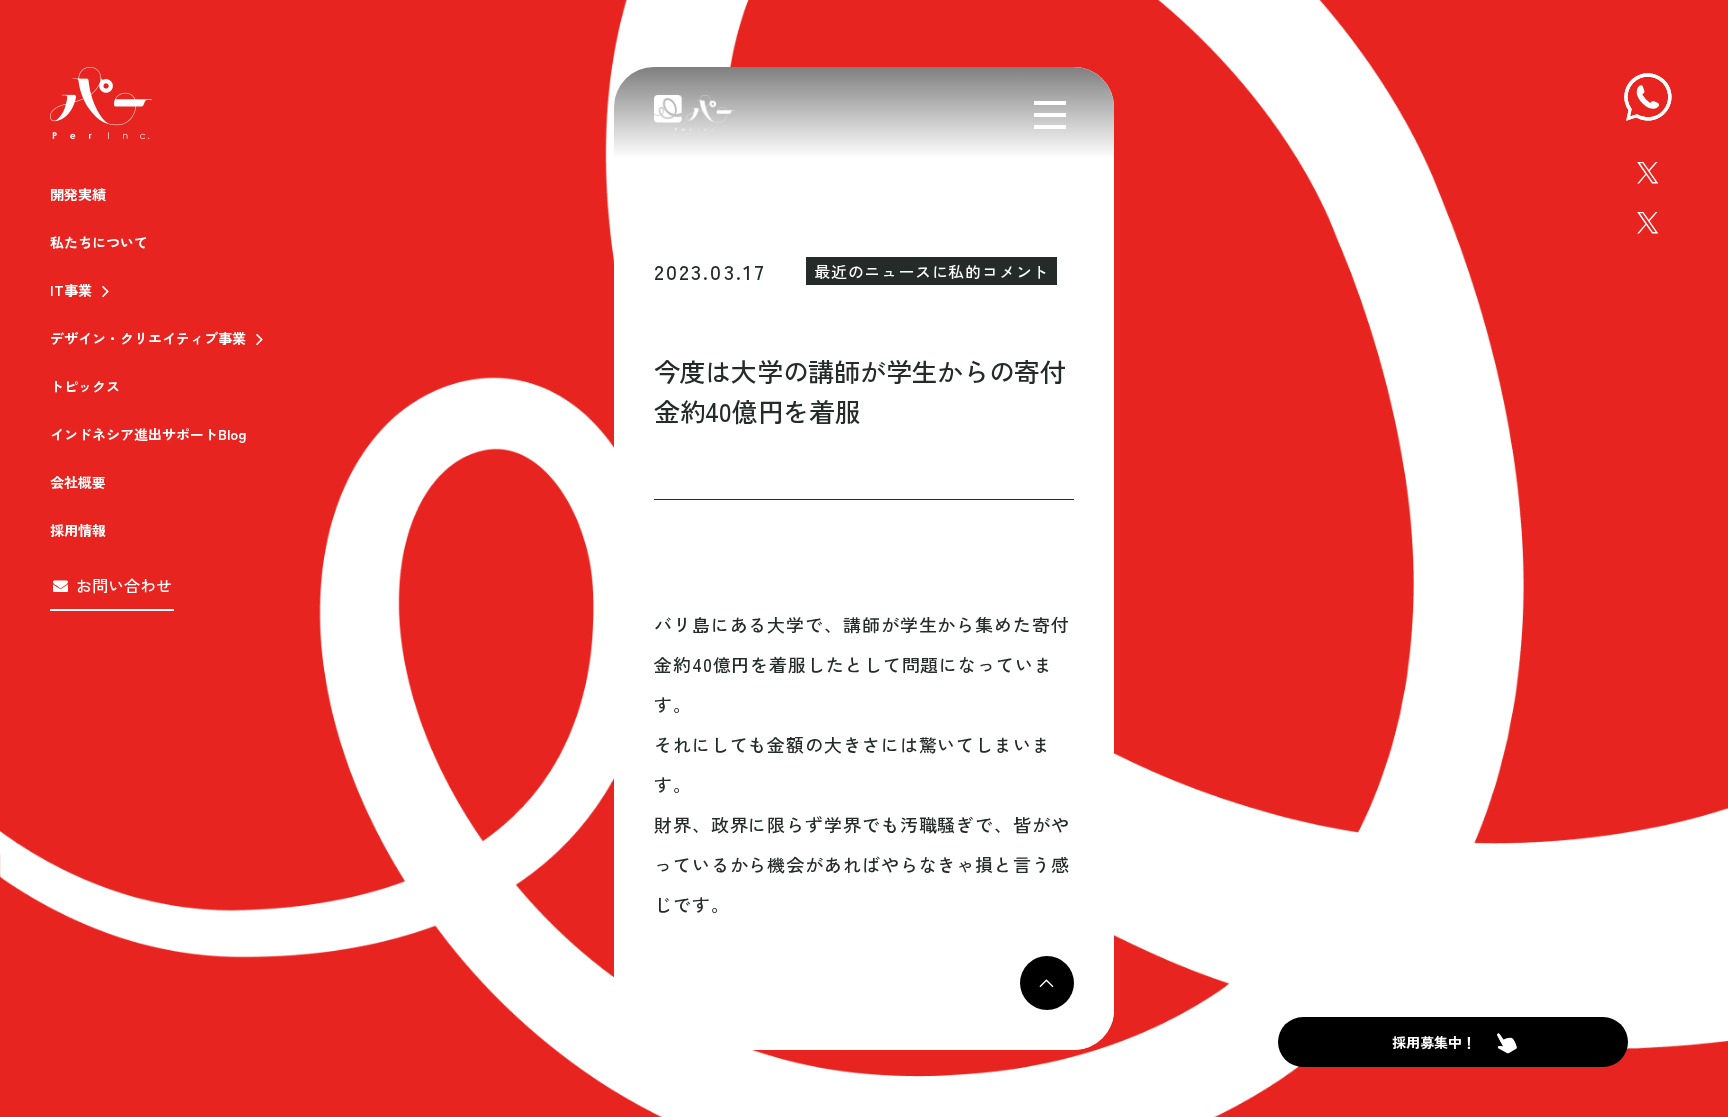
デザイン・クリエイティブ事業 (148, 338)
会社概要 (78, 482)
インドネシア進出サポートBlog (148, 434)
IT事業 (71, 290)
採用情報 (78, 530)
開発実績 (78, 194)
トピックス (85, 386)
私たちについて (99, 242)
